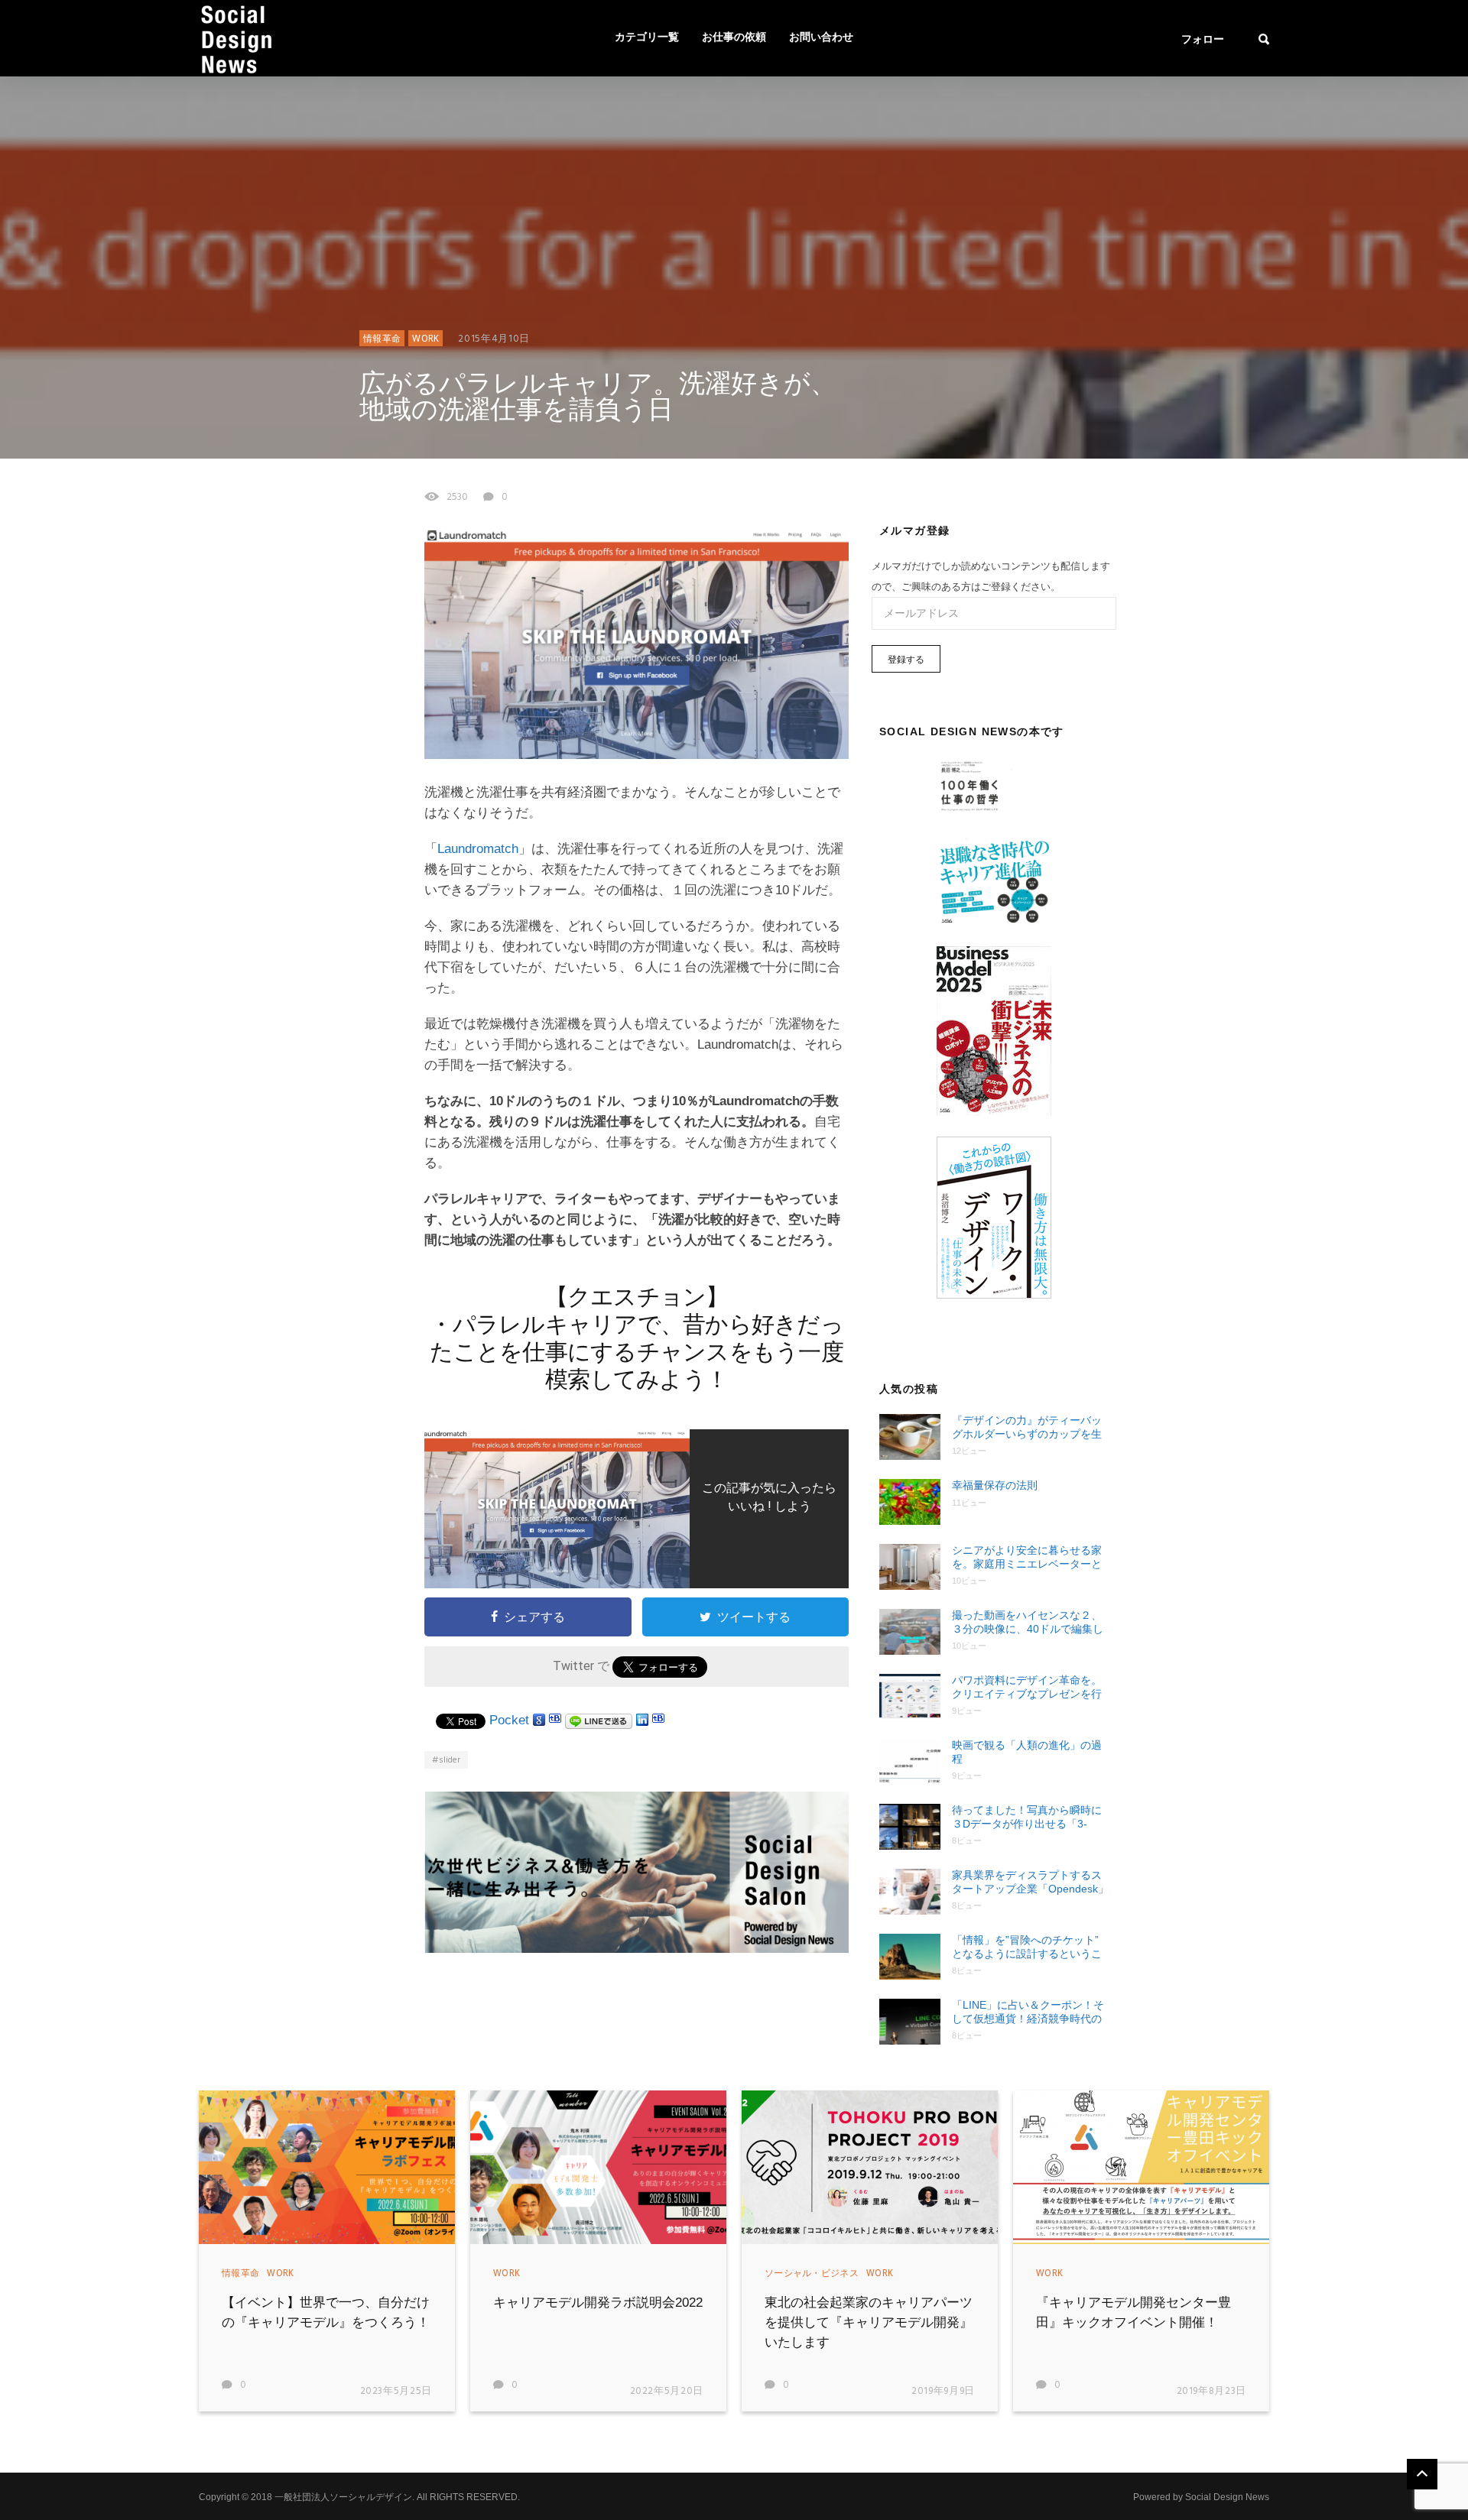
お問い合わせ (821, 38)
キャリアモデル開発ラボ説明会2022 (598, 2303)
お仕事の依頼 (734, 38)
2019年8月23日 (1212, 2391)
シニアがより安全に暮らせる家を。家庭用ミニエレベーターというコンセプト (1027, 1557)
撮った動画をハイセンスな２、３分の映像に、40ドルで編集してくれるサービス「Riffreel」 (1028, 1622)
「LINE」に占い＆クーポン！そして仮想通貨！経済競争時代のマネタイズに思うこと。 (1028, 2012)
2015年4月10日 (494, 339)
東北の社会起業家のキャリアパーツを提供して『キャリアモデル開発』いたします (869, 2322)
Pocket (509, 1720)
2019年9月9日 (943, 2391)
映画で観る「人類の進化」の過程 (1027, 1752)
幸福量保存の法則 (995, 1485)
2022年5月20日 (667, 2391)
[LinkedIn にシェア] (642, 1720)
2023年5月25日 (396, 2391)
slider (450, 1760)
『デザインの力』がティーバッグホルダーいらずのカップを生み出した (1027, 1427)
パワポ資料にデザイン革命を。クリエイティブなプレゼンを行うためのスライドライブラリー (1027, 1687)
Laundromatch (478, 849)
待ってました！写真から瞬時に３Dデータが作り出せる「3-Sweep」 (1027, 1817)
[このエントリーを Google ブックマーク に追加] (539, 1720)
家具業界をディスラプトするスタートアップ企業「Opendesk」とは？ (1030, 1882)
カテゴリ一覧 (647, 38)
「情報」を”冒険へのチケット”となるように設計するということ (1027, 1947)
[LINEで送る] (599, 1720)
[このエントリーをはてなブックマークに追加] (555, 1720)
